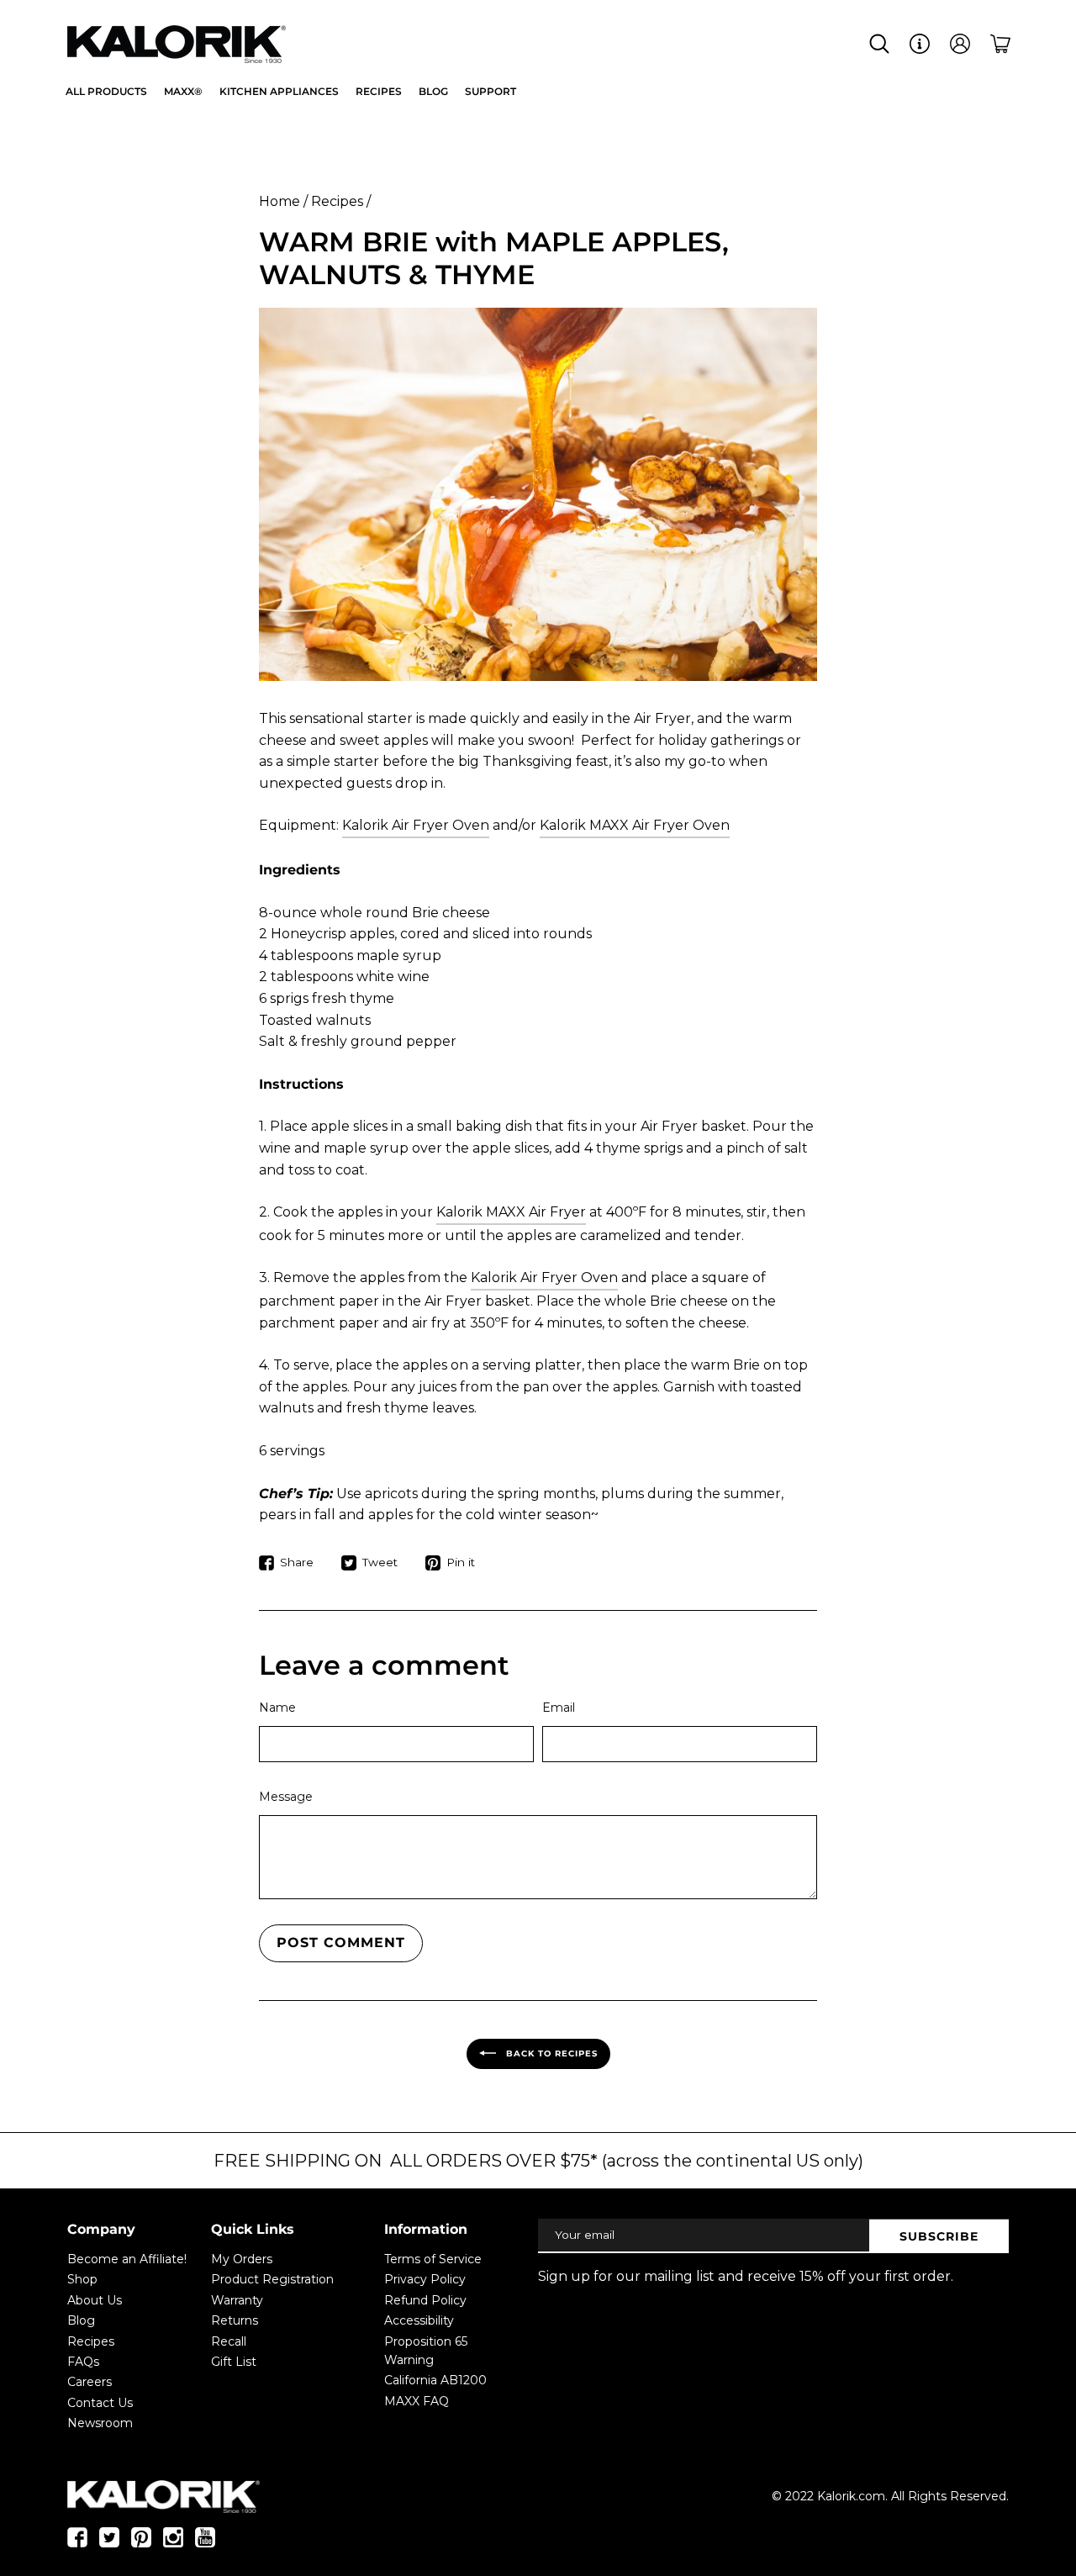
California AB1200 (435, 2380)
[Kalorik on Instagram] (173, 2543)
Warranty (237, 2300)
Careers (90, 2382)
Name (277, 1708)
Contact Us (100, 2403)
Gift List (234, 2362)
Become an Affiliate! (127, 2259)
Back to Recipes (550, 2053)
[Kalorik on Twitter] (109, 2543)
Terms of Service (433, 2259)
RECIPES (379, 91)
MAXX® (183, 91)
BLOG (433, 91)
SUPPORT (491, 91)
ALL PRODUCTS (106, 91)
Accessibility (419, 2320)
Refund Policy (425, 2300)
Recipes (337, 201)
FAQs (83, 2362)
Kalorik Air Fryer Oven (416, 825)
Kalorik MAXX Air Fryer (511, 1212)
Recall (229, 2341)
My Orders (242, 2259)
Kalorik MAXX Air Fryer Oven (635, 825)
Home (280, 201)
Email (559, 1708)
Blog (81, 2320)
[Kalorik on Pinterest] (141, 2543)
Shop (82, 2279)
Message (286, 1797)
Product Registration (272, 2279)
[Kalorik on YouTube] (205, 2543)
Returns (235, 2320)
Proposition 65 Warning (426, 2351)
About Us (95, 2300)
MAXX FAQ (417, 2401)
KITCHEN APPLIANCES (279, 91)
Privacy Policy (425, 2279)
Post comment (341, 1943)
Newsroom (100, 2423)
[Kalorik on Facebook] (77, 2543)
